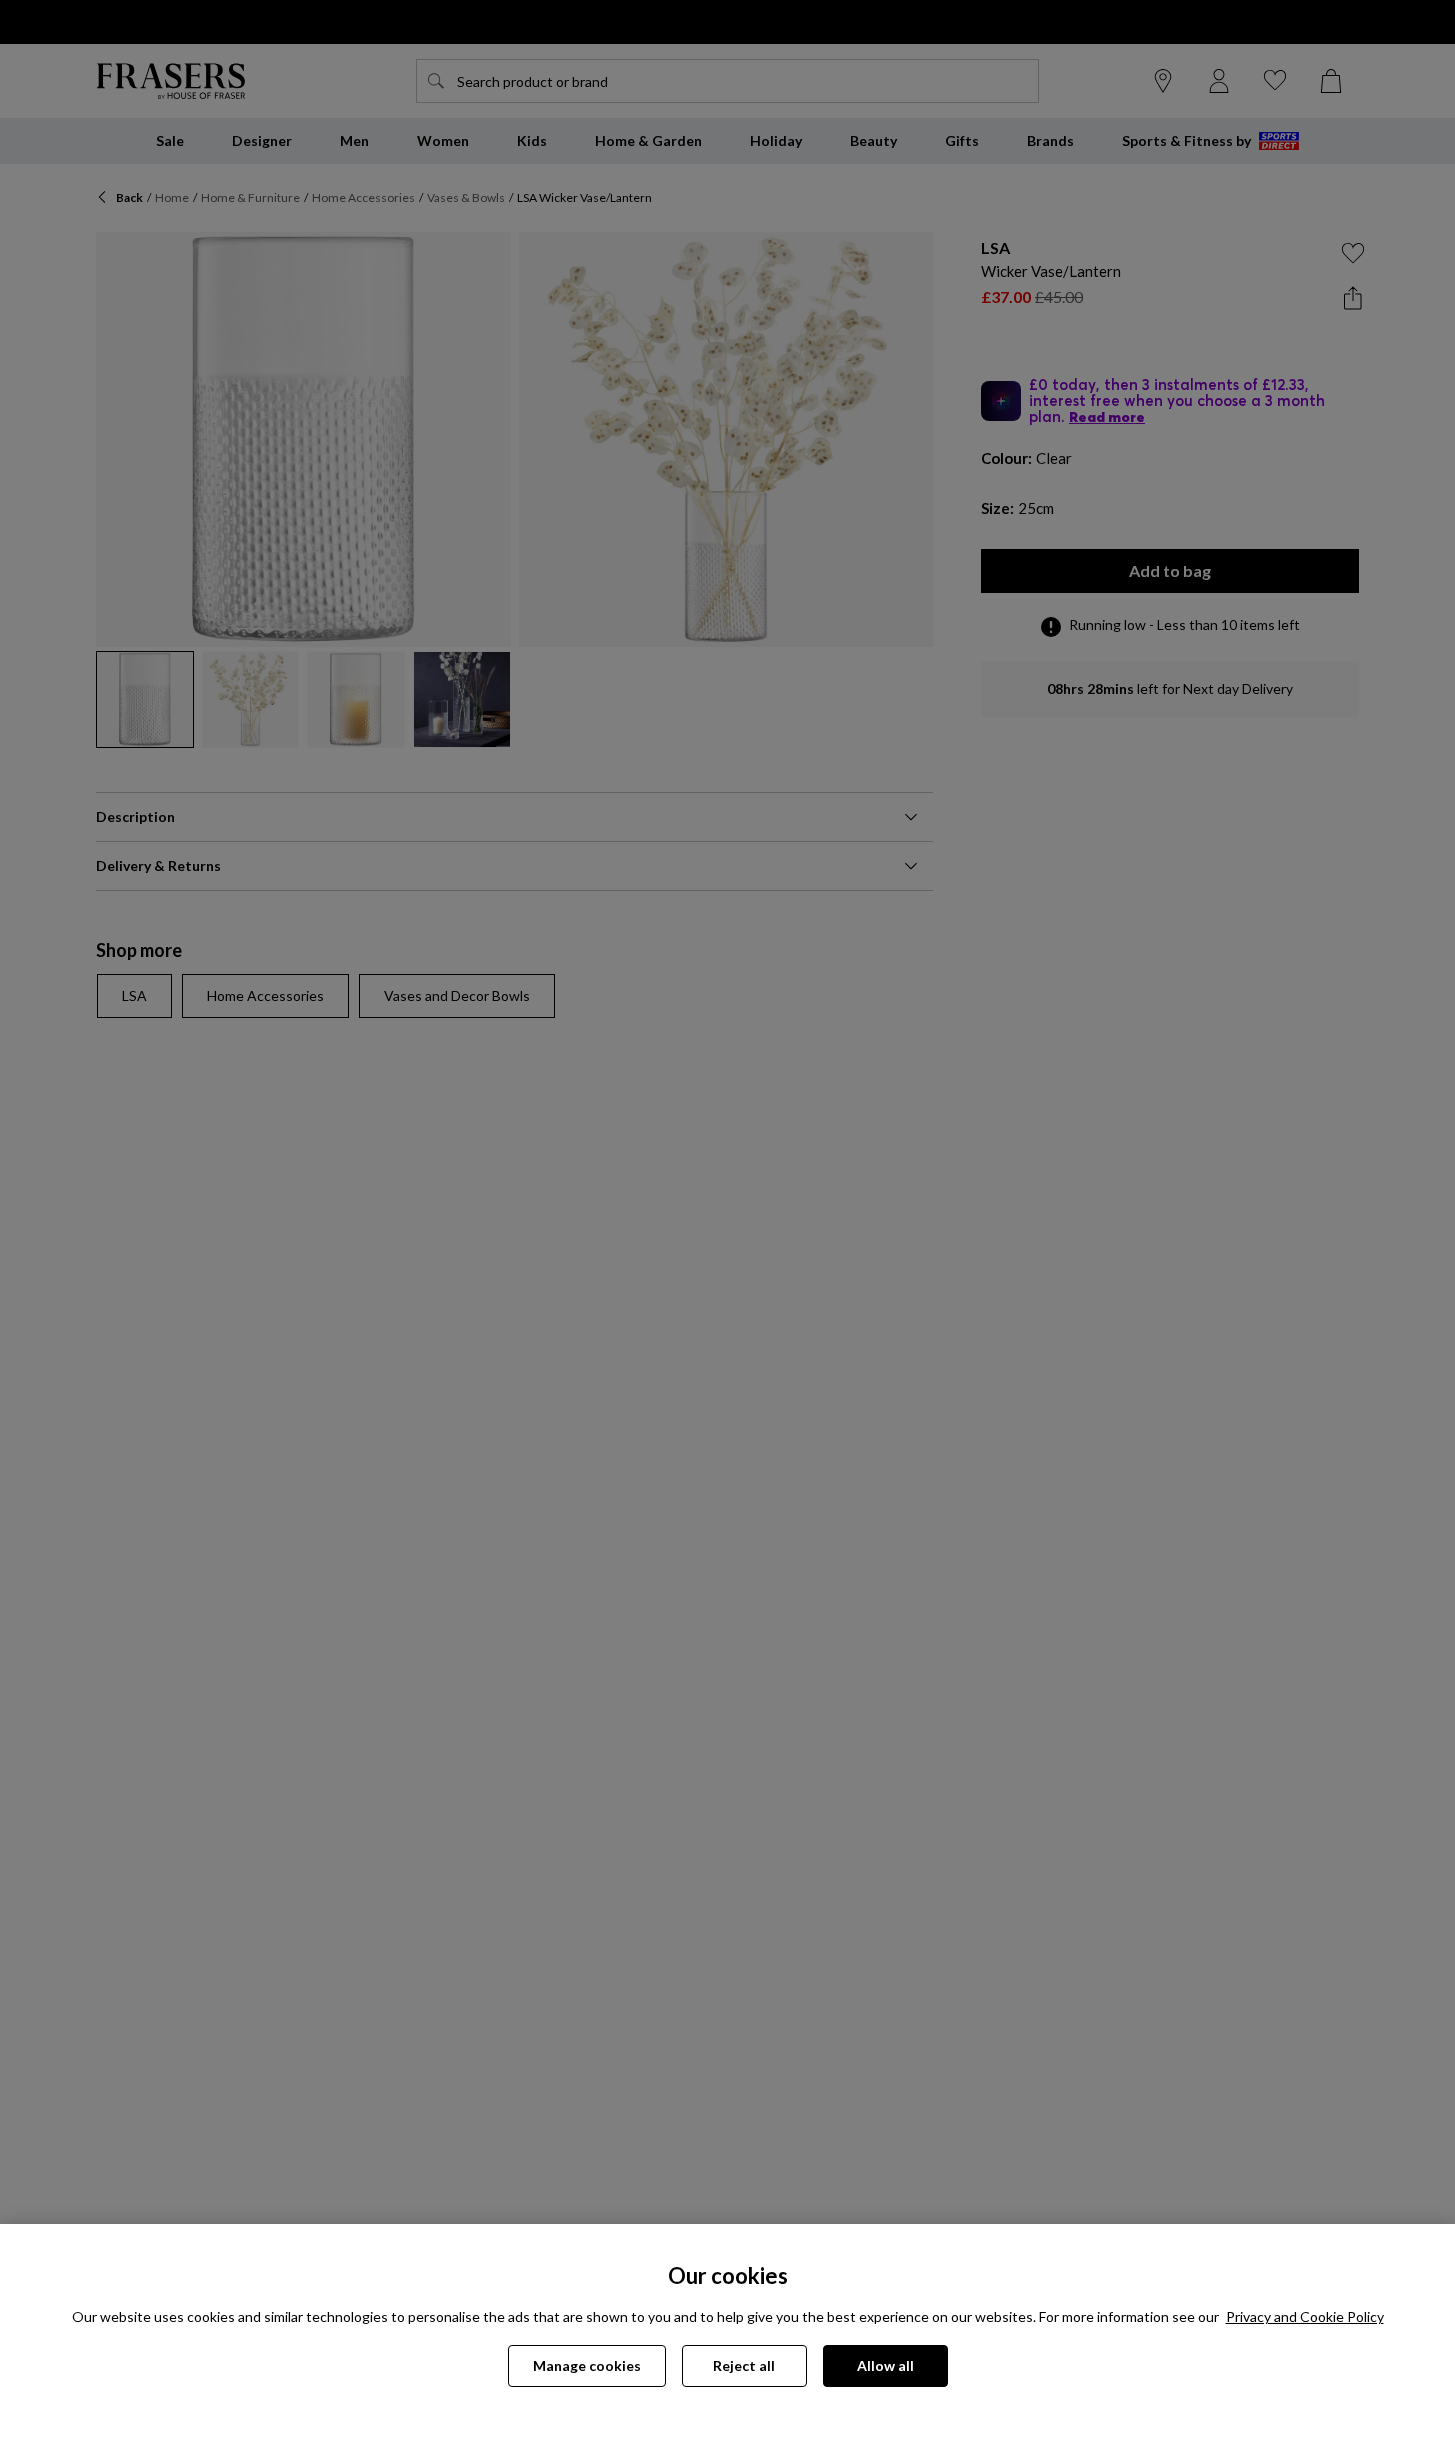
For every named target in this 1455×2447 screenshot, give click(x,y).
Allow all (885, 2365)
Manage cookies (587, 2365)
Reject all (744, 2365)
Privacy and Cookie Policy (1305, 2316)
